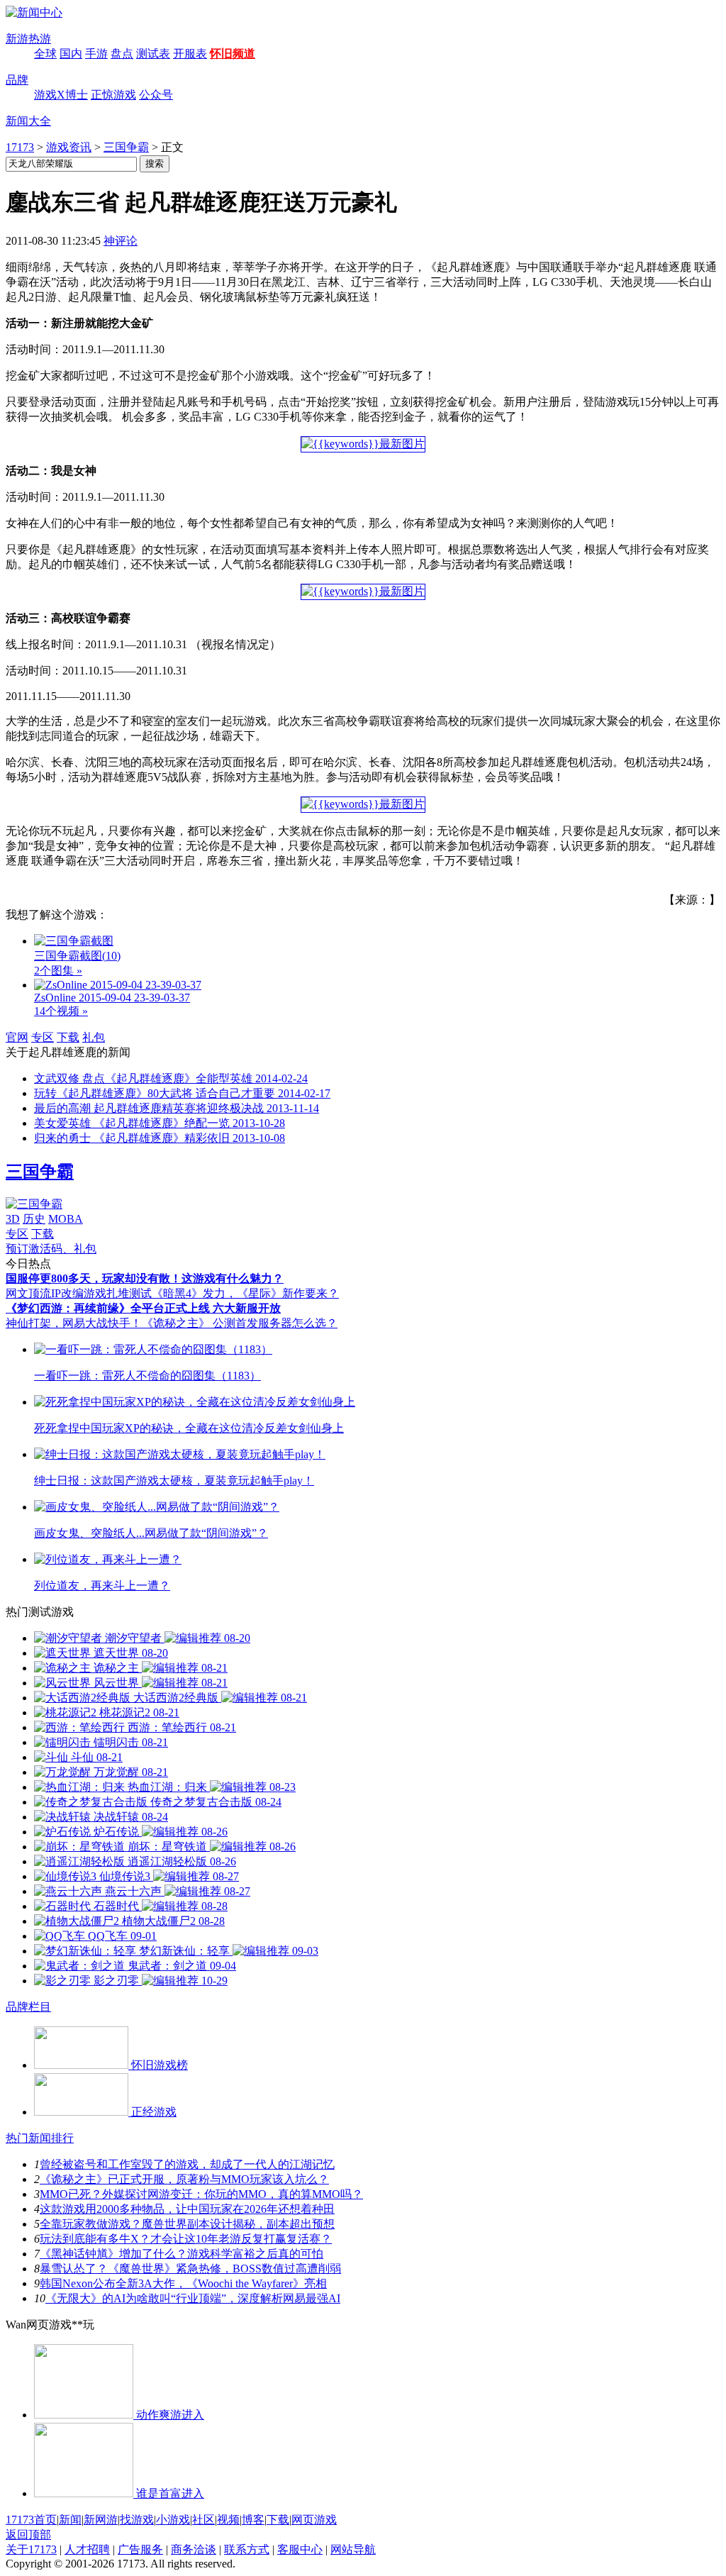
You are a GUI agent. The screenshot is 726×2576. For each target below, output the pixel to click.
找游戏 (137, 2520)
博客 (253, 2520)
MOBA (66, 1219)
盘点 (122, 54)
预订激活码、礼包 (51, 1249)
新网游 (101, 2520)
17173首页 (31, 2520)
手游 (96, 54)
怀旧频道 (233, 54)
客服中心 (300, 2549)
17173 (20, 147)
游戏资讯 (69, 147)
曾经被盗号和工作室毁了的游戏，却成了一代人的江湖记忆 (187, 2164)
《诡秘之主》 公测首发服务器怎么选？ (240, 1323)
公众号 (156, 95)
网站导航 (353, 2549)
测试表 (153, 54)
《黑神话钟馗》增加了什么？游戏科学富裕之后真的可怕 (181, 2254)
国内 (71, 54)
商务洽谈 (194, 2549)
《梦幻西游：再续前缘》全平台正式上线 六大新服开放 (143, 1308)
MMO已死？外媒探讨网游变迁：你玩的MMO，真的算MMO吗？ (201, 2194)
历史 (34, 1219)
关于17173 (31, 2549)
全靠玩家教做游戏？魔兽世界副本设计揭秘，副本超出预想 (187, 2224)
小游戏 (173, 2520)
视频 (228, 2520)
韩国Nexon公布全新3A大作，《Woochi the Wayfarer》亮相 (183, 2283)
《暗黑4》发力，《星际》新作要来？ (245, 1293)
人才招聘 (87, 2549)
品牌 (17, 80)
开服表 (190, 54)
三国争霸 (126, 147)
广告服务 (140, 2549)
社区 (203, 2520)
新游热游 (28, 39)
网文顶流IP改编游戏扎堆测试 (79, 1293)
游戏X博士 (61, 95)
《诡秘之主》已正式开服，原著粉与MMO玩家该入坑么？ (184, 2179)
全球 (45, 54)
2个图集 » (58, 971)
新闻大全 (28, 121)
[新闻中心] (34, 12)
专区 (43, 1037)
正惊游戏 (113, 95)
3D (13, 1219)
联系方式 (247, 2549)
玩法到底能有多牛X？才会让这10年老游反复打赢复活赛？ (186, 2239)
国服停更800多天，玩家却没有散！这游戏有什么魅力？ (145, 1278)
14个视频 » (61, 1011)
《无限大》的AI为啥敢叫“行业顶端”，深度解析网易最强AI (193, 2298)
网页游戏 (314, 2520)
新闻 (70, 2520)
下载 (68, 1037)
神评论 (121, 241)
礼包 (94, 1037)
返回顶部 (28, 2535)
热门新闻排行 (40, 2138)
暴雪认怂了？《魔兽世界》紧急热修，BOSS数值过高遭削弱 (190, 2269)
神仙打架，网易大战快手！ (74, 1323)
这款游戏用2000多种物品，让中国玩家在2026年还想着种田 (187, 2209)
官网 (17, 1037)
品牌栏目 (28, 2007)
